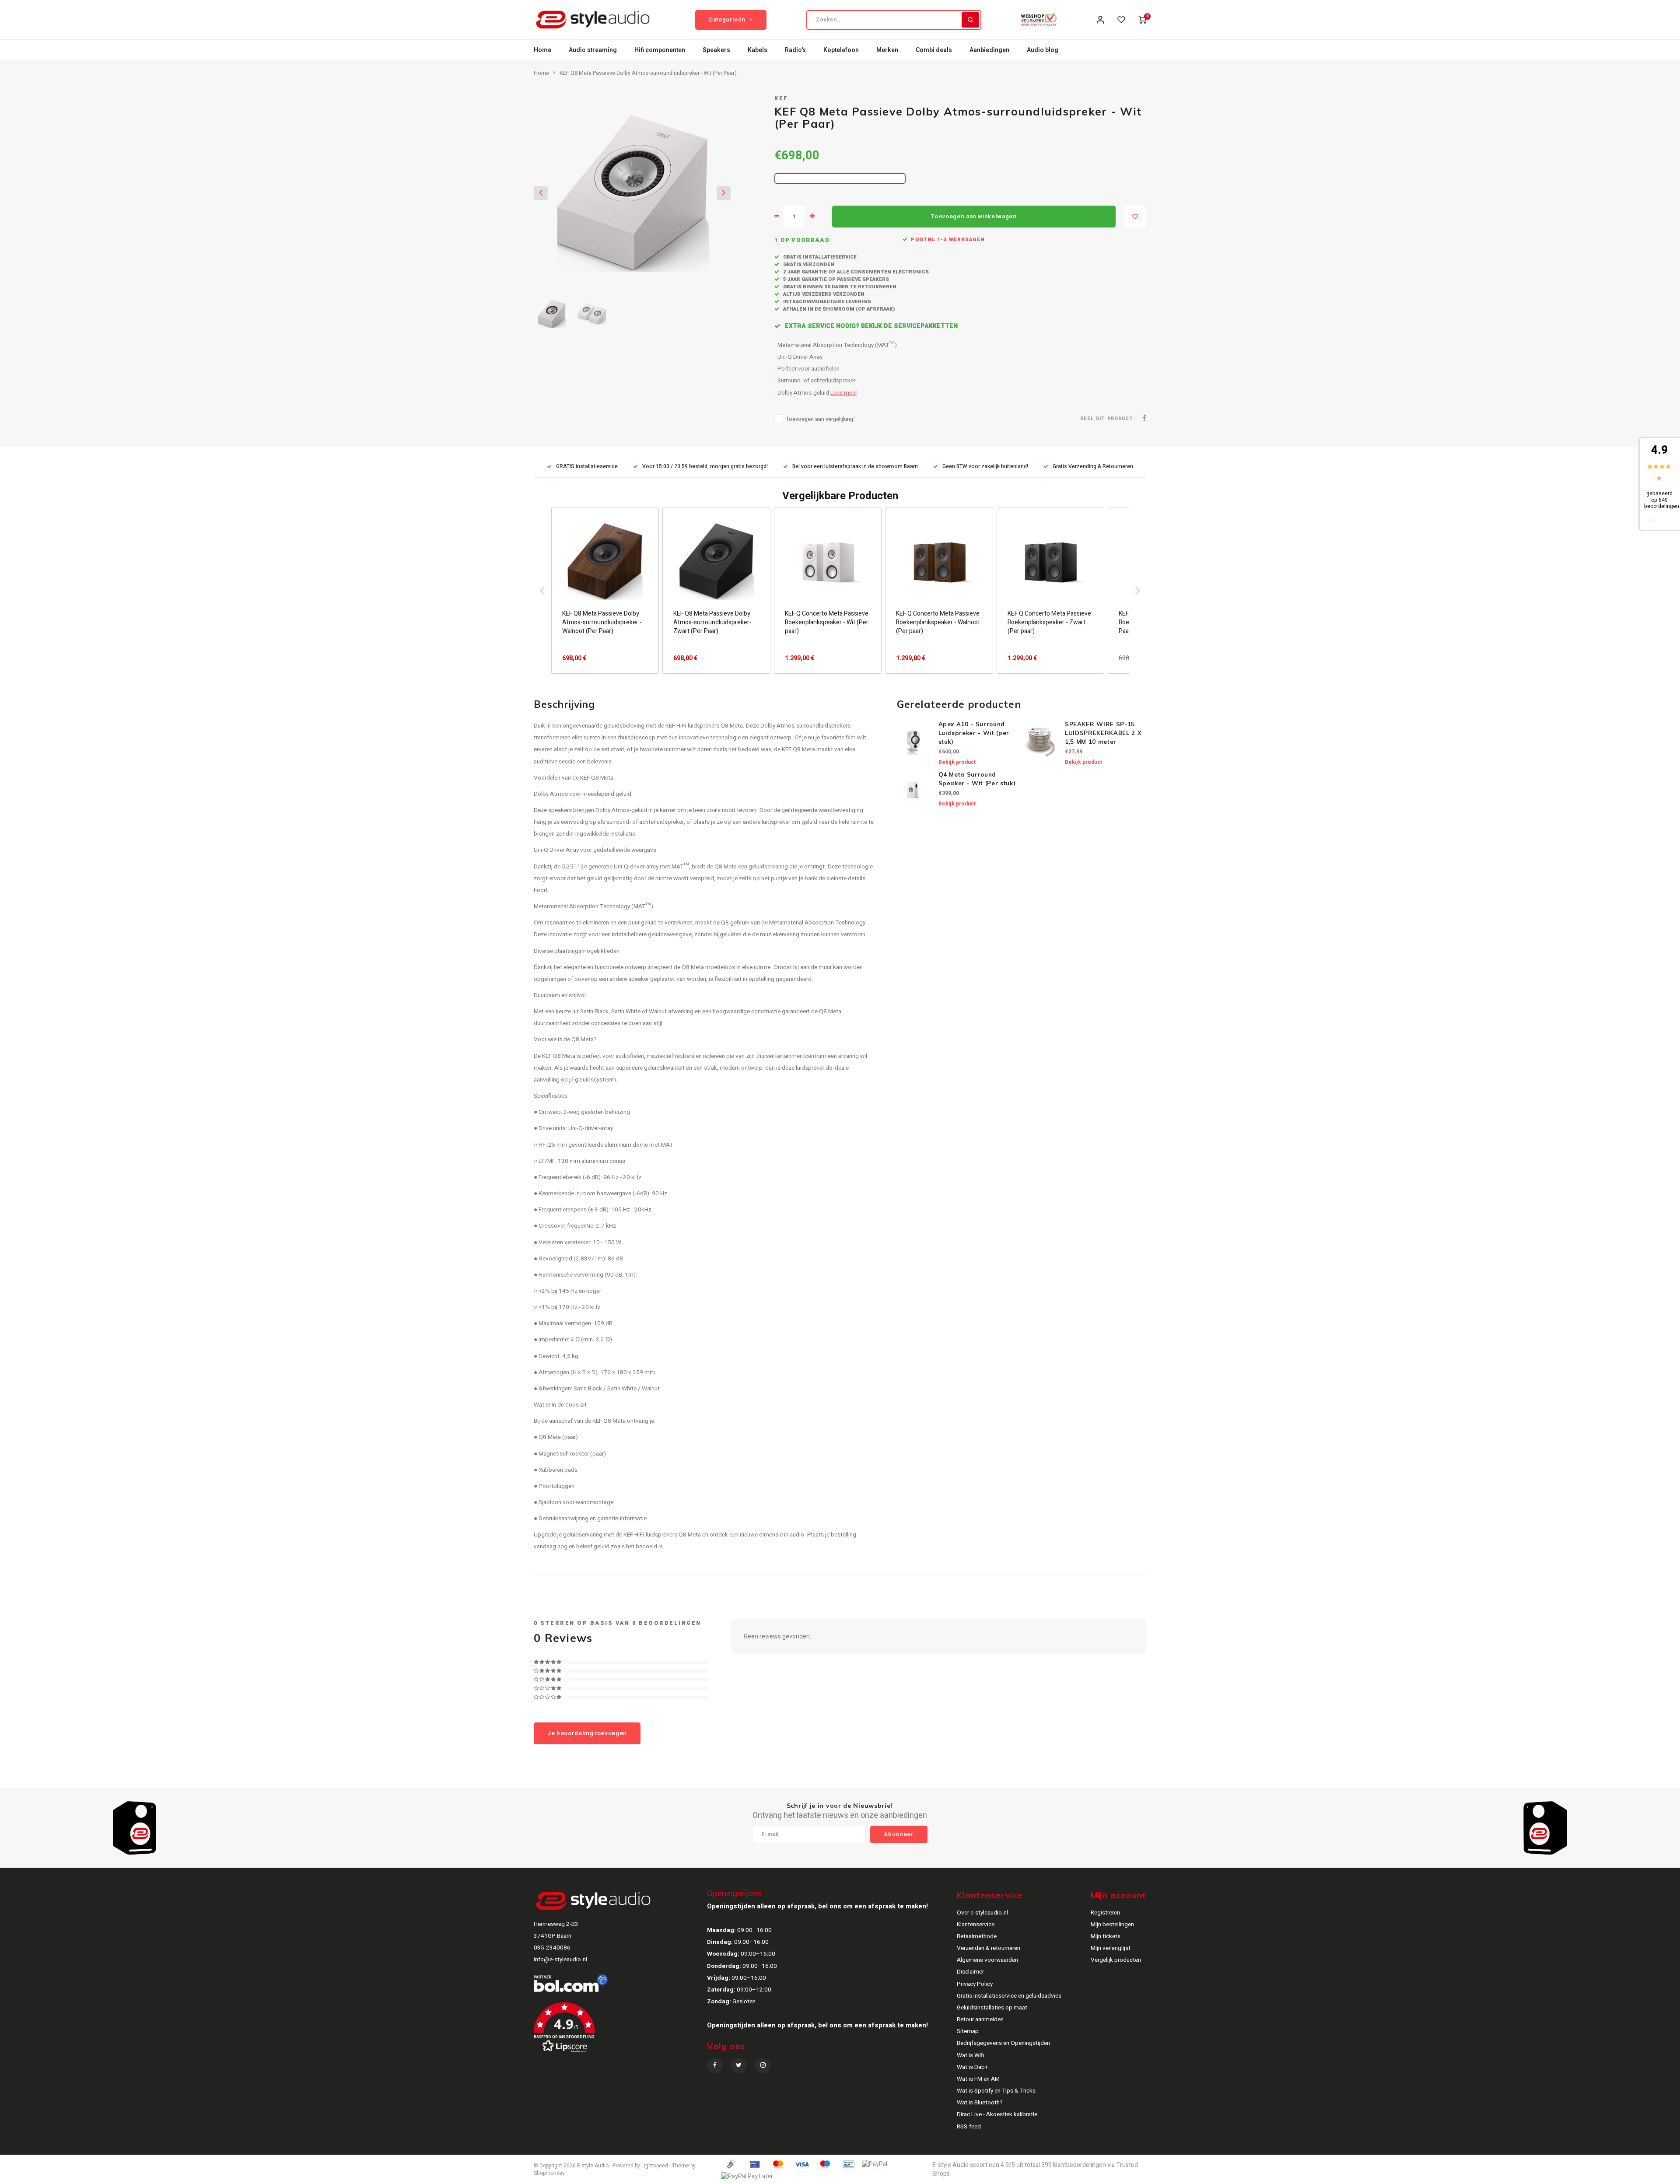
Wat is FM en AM (978, 2079)
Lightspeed (655, 2166)
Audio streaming (593, 50)
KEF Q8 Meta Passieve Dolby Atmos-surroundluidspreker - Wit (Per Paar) (648, 73)
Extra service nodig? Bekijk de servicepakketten (870, 326)
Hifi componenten (660, 50)
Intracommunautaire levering (826, 302)
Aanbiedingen (989, 50)
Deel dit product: (1108, 418)
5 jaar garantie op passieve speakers (835, 279)
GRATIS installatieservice (587, 467)
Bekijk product (957, 762)
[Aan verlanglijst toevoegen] (1135, 217)
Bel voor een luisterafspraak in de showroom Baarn (855, 467)
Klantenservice (976, 1925)
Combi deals (934, 50)
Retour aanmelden (980, 2019)
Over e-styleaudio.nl (982, 1913)
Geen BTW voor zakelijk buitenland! (985, 467)
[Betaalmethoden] (731, 2164)
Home (542, 50)
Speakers (716, 50)
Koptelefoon (841, 50)
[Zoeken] (970, 20)
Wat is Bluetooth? (980, 2103)
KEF (781, 98)
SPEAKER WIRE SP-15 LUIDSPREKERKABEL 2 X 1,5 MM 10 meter (1103, 733)
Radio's (795, 50)
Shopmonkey (549, 2173)
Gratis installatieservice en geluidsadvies (1009, 1996)
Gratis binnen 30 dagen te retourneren (839, 287)
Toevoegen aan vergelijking (820, 419)
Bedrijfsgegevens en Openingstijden (1003, 2043)
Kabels (758, 50)
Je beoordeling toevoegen (587, 1733)
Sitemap (968, 2031)
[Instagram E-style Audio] (763, 2066)
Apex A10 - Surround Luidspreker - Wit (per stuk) (974, 733)
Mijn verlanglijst (1111, 1948)
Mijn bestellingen (1112, 1925)
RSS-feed (969, 2127)
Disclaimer (970, 1972)
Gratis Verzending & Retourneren (1093, 467)
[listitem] (605, 591)
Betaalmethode (977, 1936)
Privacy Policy (975, 1984)
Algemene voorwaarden (987, 1960)
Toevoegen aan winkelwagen (974, 217)
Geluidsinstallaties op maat (992, 2008)
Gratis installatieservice (819, 257)
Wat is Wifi (971, 2055)
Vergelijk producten (1116, 1960)
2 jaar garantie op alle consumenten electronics (855, 272)
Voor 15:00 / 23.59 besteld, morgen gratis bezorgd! (705, 467)
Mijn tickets (1106, 1936)
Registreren (1105, 1913)
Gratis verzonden (808, 264)
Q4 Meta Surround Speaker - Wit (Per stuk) (977, 779)
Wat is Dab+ (972, 2067)
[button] (542, 591)
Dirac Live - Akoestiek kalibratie (997, 2114)
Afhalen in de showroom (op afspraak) (838, 309)
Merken (887, 50)
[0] (1142, 20)
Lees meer (844, 393)
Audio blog (1043, 50)
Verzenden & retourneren (989, 1948)
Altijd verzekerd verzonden (823, 294)
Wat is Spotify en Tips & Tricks (996, 2091)
